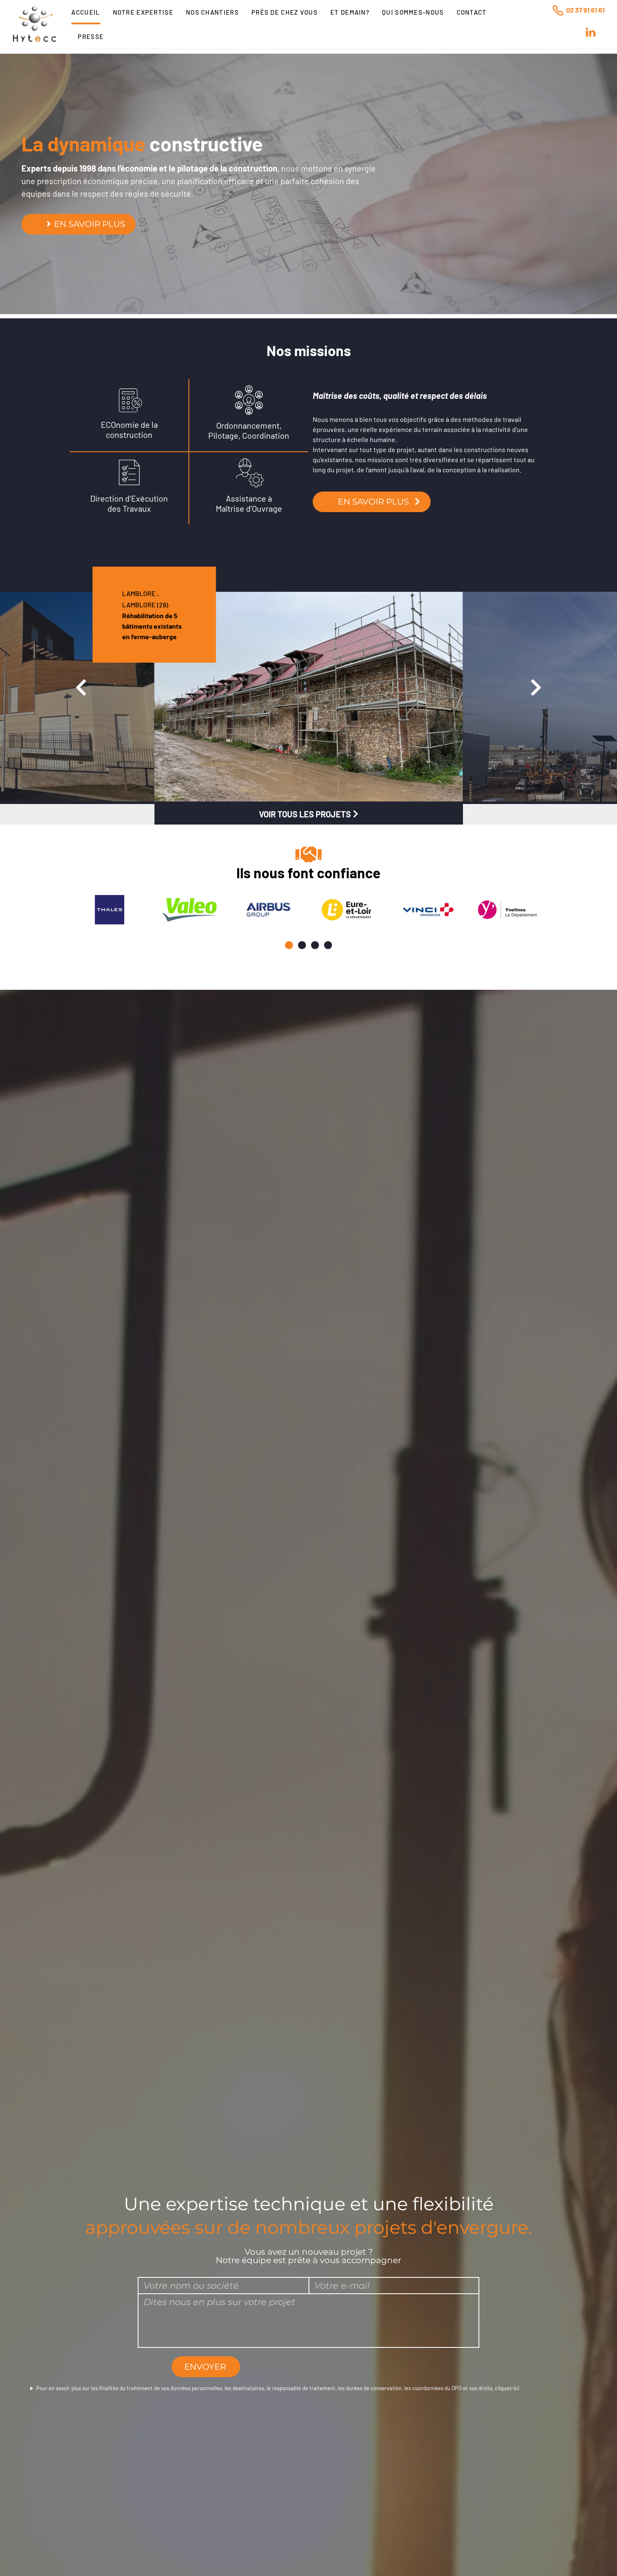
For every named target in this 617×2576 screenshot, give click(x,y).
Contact (472, 12)
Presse (91, 36)
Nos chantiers (212, 12)
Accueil (86, 12)
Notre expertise (143, 12)
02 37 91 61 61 (586, 10)
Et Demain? (350, 12)
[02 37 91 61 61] (558, 10)
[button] (289, 945)
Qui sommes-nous (413, 12)
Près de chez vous (285, 12)
